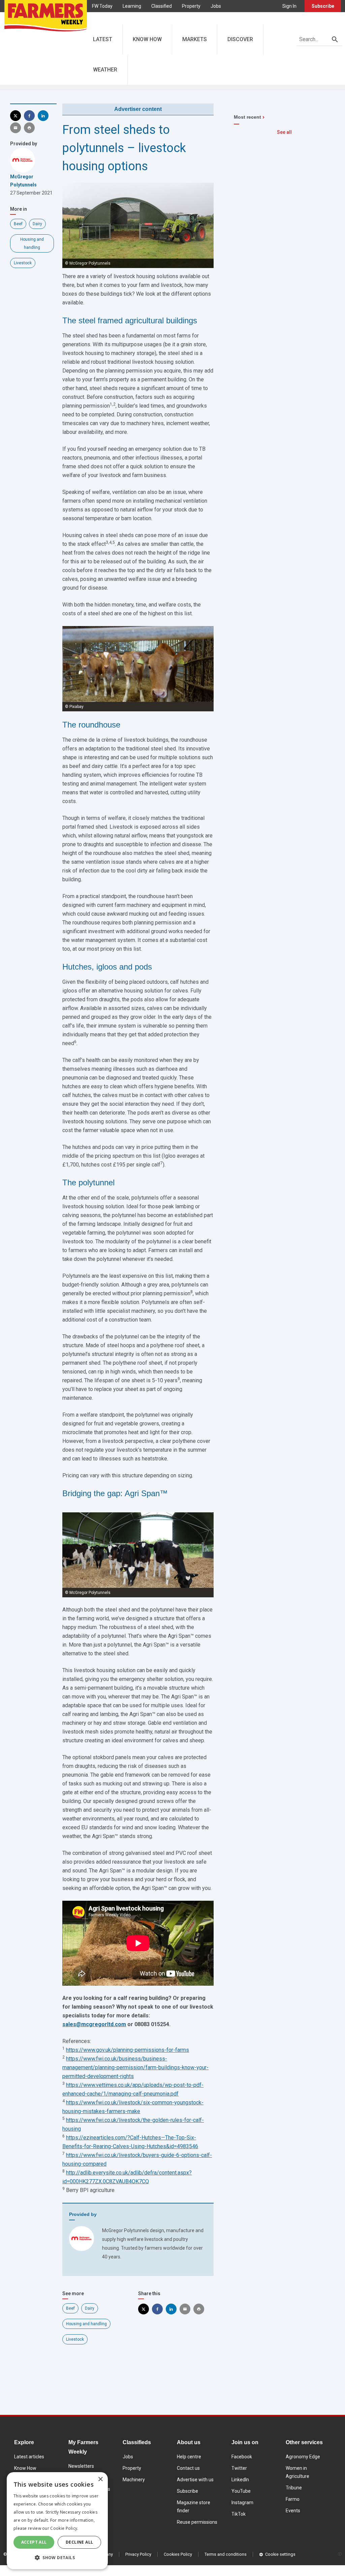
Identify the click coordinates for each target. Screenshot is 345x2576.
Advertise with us (195, 2480)
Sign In (289, 6)
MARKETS (195, 39)
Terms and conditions (226, 2554)
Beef (18, 224)
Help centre (189, 2457)
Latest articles (29, 2457)
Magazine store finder (194, 2507)
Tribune (294, 2488)
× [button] (100, 2479)
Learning (132, 6)
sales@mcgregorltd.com (94, 2024)
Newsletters (81, 2466)
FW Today (102, 6)
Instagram (242, 2503)
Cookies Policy (178, 2554)
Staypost (152, 18)
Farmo (126, 18)
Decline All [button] (79, 2542)
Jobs (216, 6)
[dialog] (57, 2521)
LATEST (103, 39)
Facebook (242, 2457)
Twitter (239, 2468)
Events (293, 2511)
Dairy (37, 224)
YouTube (241, 2491)
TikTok (239, 2514)
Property (191, 6)
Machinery (134, 2480)
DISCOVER (240, 39)
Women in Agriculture (297, 2472)
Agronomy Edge (303, 2457)
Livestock (23, 263)
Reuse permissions (197, 2522)
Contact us (188, 2468)
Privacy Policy (138, 2554)
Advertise (182, 18)
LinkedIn (240, 2480)
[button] (57, 2558)
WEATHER (105, 70)
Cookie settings (280, 2554)
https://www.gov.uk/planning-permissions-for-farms (128, 2050)
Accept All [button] (34, 2542)
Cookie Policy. (64, 2528)
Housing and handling (86, 2324)
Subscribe (323, 6)
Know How (25, 2468)
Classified (162, 6)
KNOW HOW (147, 39)
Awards (100, 18)
